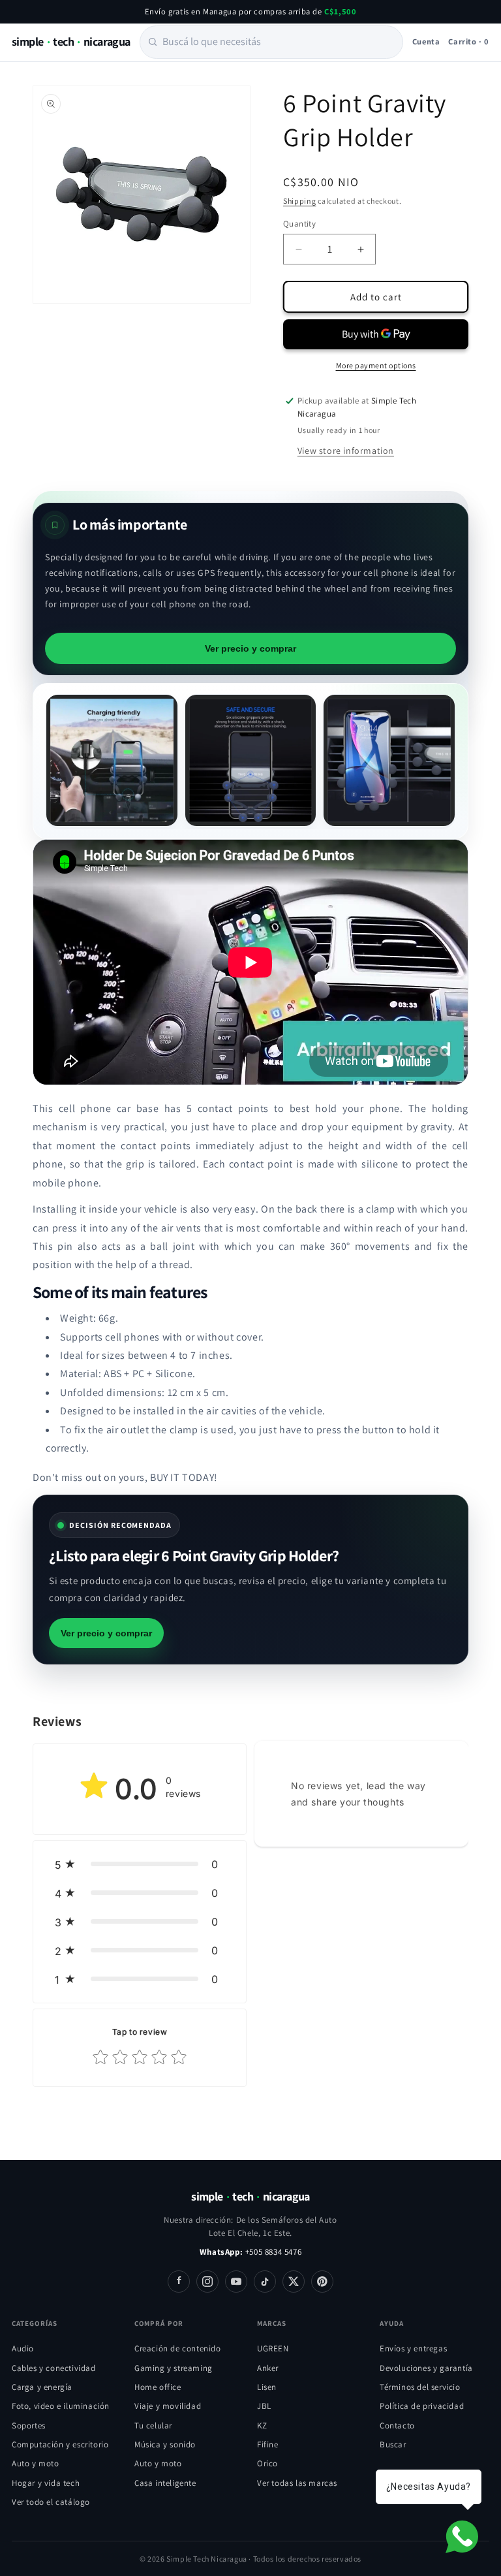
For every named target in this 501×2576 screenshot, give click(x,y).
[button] (140, 1864)
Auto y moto (36, 2463)
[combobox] (271, 42)
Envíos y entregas (413, 2348)
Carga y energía (42, 2387)
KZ (262, 2425)
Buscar (393, 2444)
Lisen (267, 2387)
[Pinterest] (322, 2282)
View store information (346, 451)
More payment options (376, 365)
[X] (294, 2282)
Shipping (300, 201)
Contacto (397, 2425)
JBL (264, 2406)
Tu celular (153, 2425)
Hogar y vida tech (46, 2483)
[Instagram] (207, 2282)
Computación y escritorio (60, 2444)
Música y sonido (165, 2444)
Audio (23, 2348)
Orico (267, 2463)
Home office (158, 2387)
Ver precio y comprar (250, 648)
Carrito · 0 (469, 41)
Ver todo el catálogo (51, 2502)
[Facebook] (179, 2282)
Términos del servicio (420, 2387)
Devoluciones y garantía (426, 2368)
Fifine (268, 2444)
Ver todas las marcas (297, 2483)
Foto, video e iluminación (61, 2406)
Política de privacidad (422, 2406)
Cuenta (426, 41)
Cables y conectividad (54, 2368)
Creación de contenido (178, 2348)
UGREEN (273, 2348)
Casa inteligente (165, 2483)
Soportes (29, 2425)
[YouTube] (236, 2282)
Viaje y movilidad (168, 2406)
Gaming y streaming (174, 2368)
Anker (268, 2368)
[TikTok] (265, 2282)
